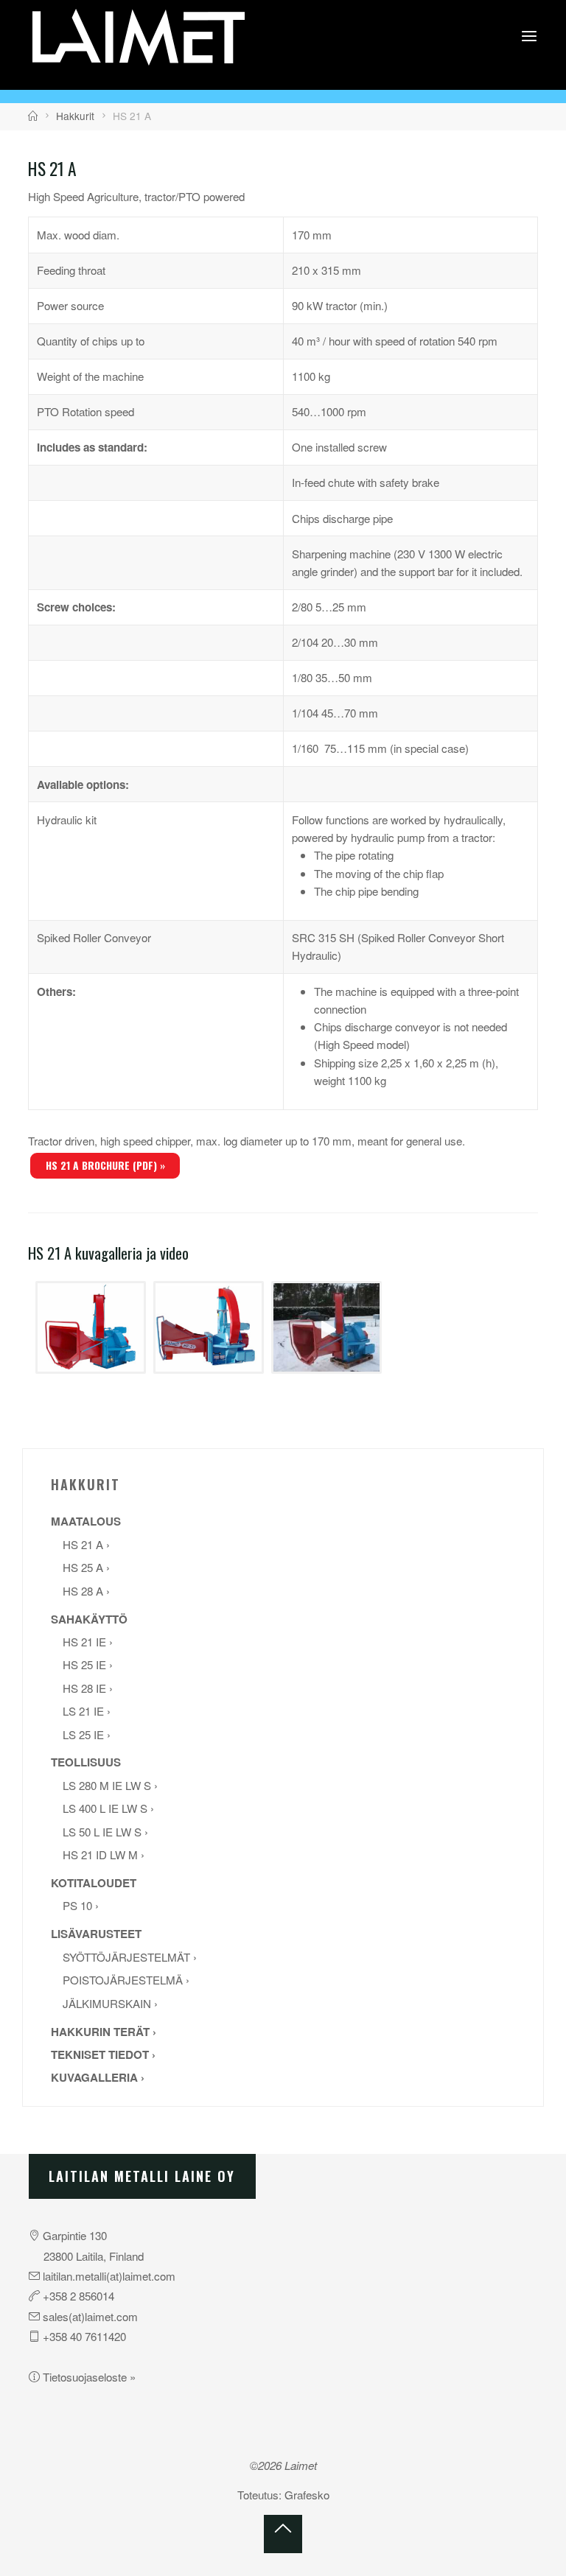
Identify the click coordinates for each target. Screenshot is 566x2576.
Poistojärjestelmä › (126, 1980)
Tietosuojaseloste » (89, 2377)
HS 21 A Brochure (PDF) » (105, 1165)
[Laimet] (139, 35)
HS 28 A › (86, 1591)
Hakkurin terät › (104, 2032)
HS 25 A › (86, 1567)
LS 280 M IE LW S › (110, 1785)
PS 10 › (81, 1905)
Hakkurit (75, 116)
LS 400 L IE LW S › (108, 1808)
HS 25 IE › (88, 1664)
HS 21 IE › (88, 1642)
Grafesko (307, 2495)
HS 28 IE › (88, 1688)
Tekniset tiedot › (103, 2054)
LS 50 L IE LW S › (105, 1832)
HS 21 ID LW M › (104, 1854)
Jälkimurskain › (110, 2003)
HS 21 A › (86, 1544)
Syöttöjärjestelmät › (130, 1957)
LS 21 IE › (87, 1711)
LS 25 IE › (87, 1734)
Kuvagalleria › (98, 2077)
